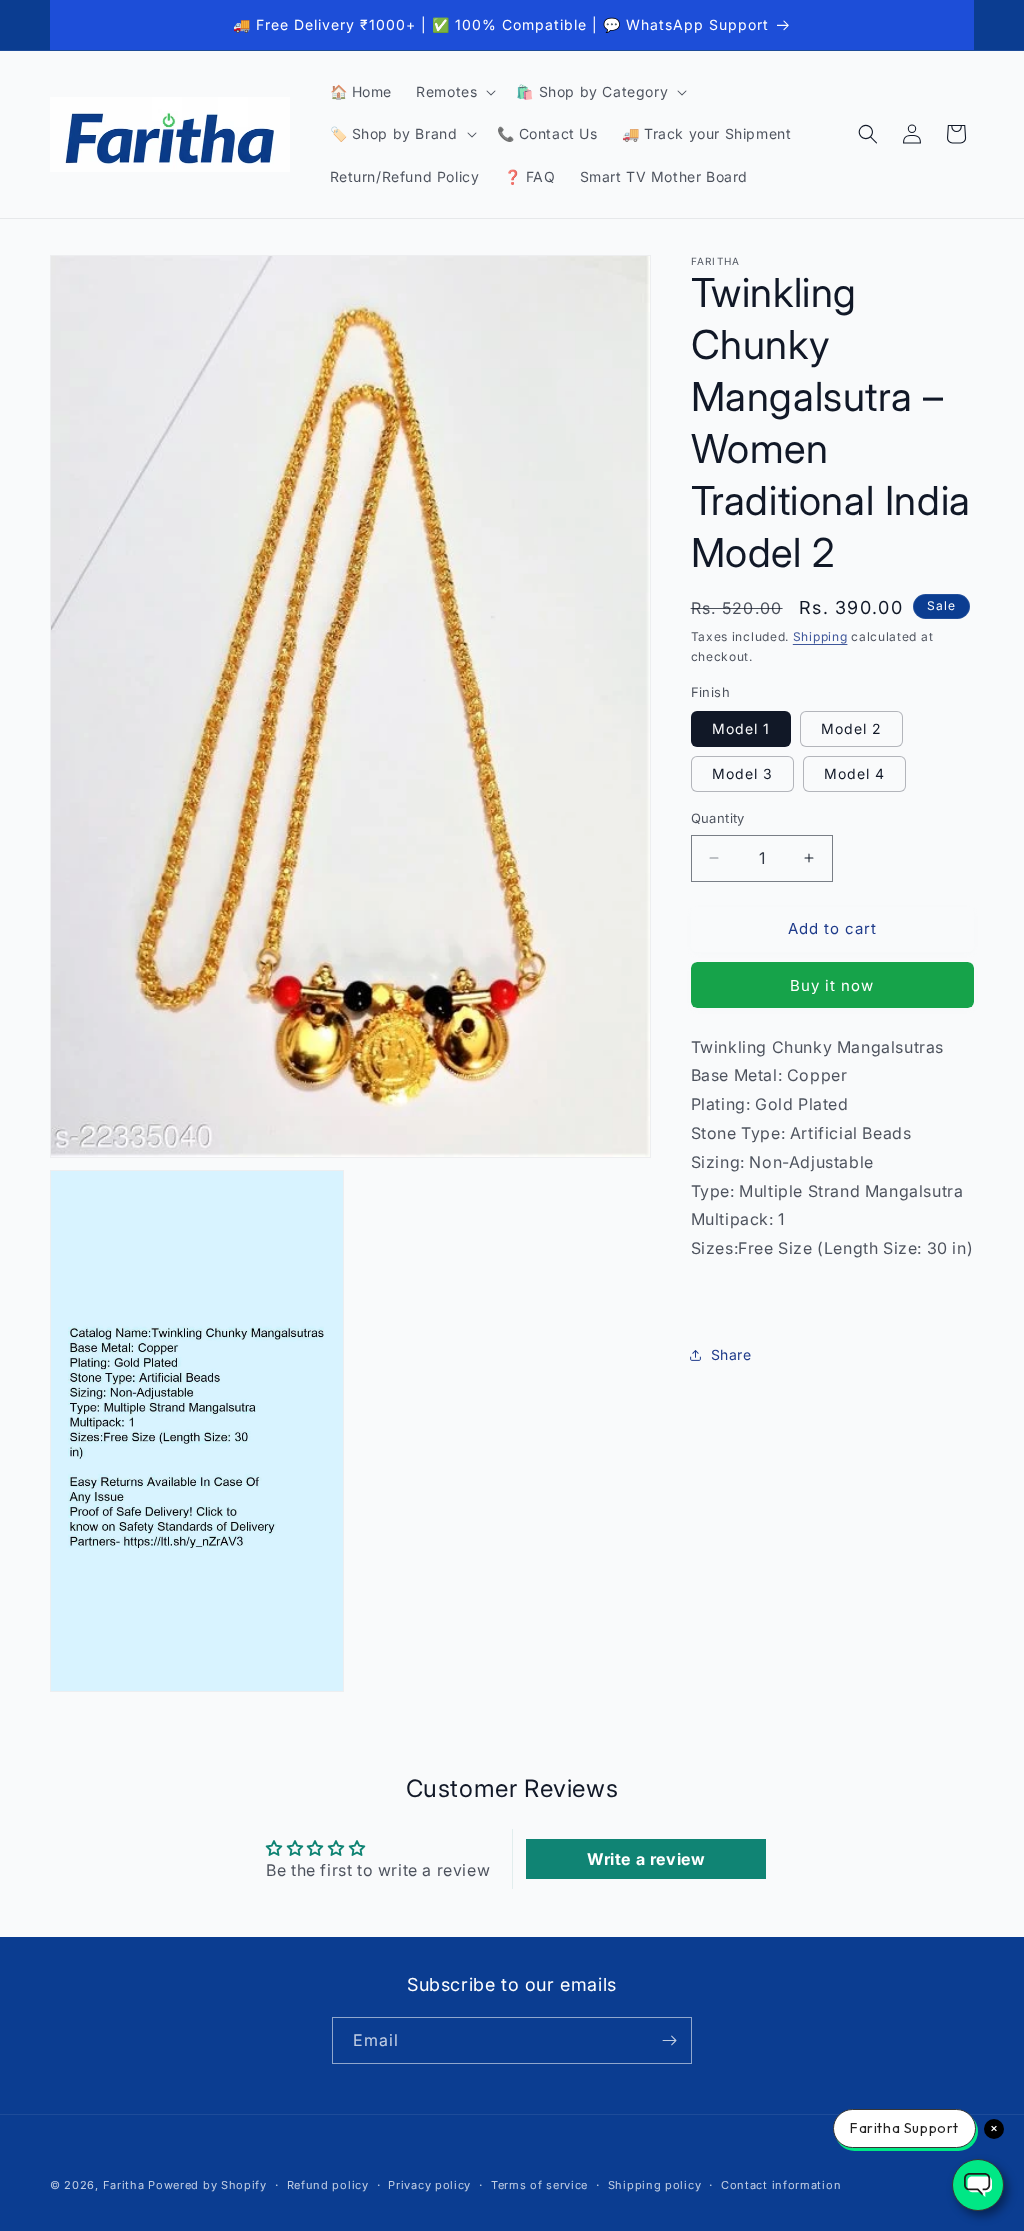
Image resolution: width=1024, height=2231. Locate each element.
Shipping (820, 636)
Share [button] (731, 1354)
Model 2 (851, 728)
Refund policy (328, 2185)
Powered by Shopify (207, 2185)
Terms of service (539, 2185)
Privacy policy (429, 2185)
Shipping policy (655, 2185)
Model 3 (742, 773)
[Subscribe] (669, 2040)
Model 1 (741, 728)
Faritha (124, 2185)
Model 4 (854, 773)
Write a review (646, 1859)
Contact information (781, 2185)
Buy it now (832, 985)
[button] (454, 92)
